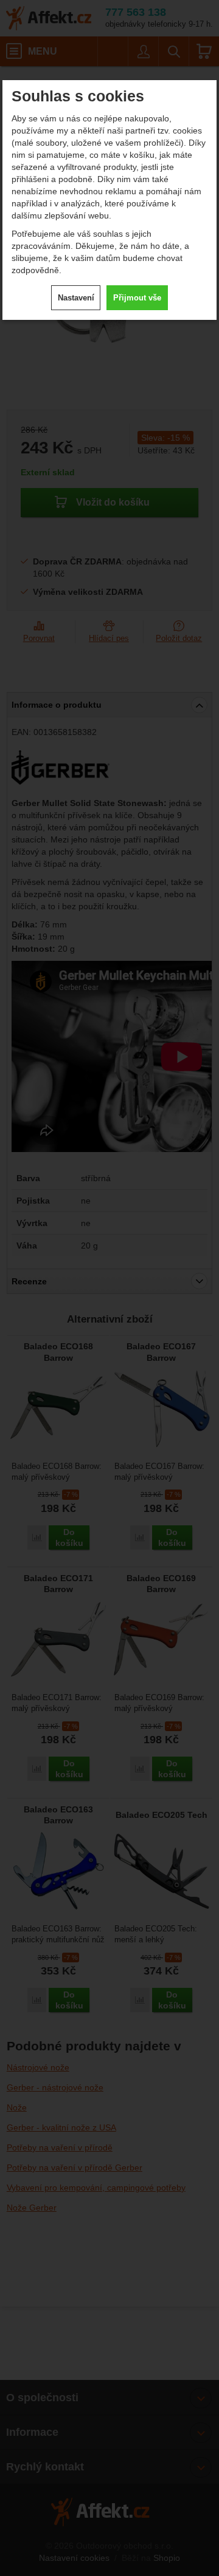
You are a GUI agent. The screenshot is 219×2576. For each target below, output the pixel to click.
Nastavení (76, 298)
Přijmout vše (137, 298)
